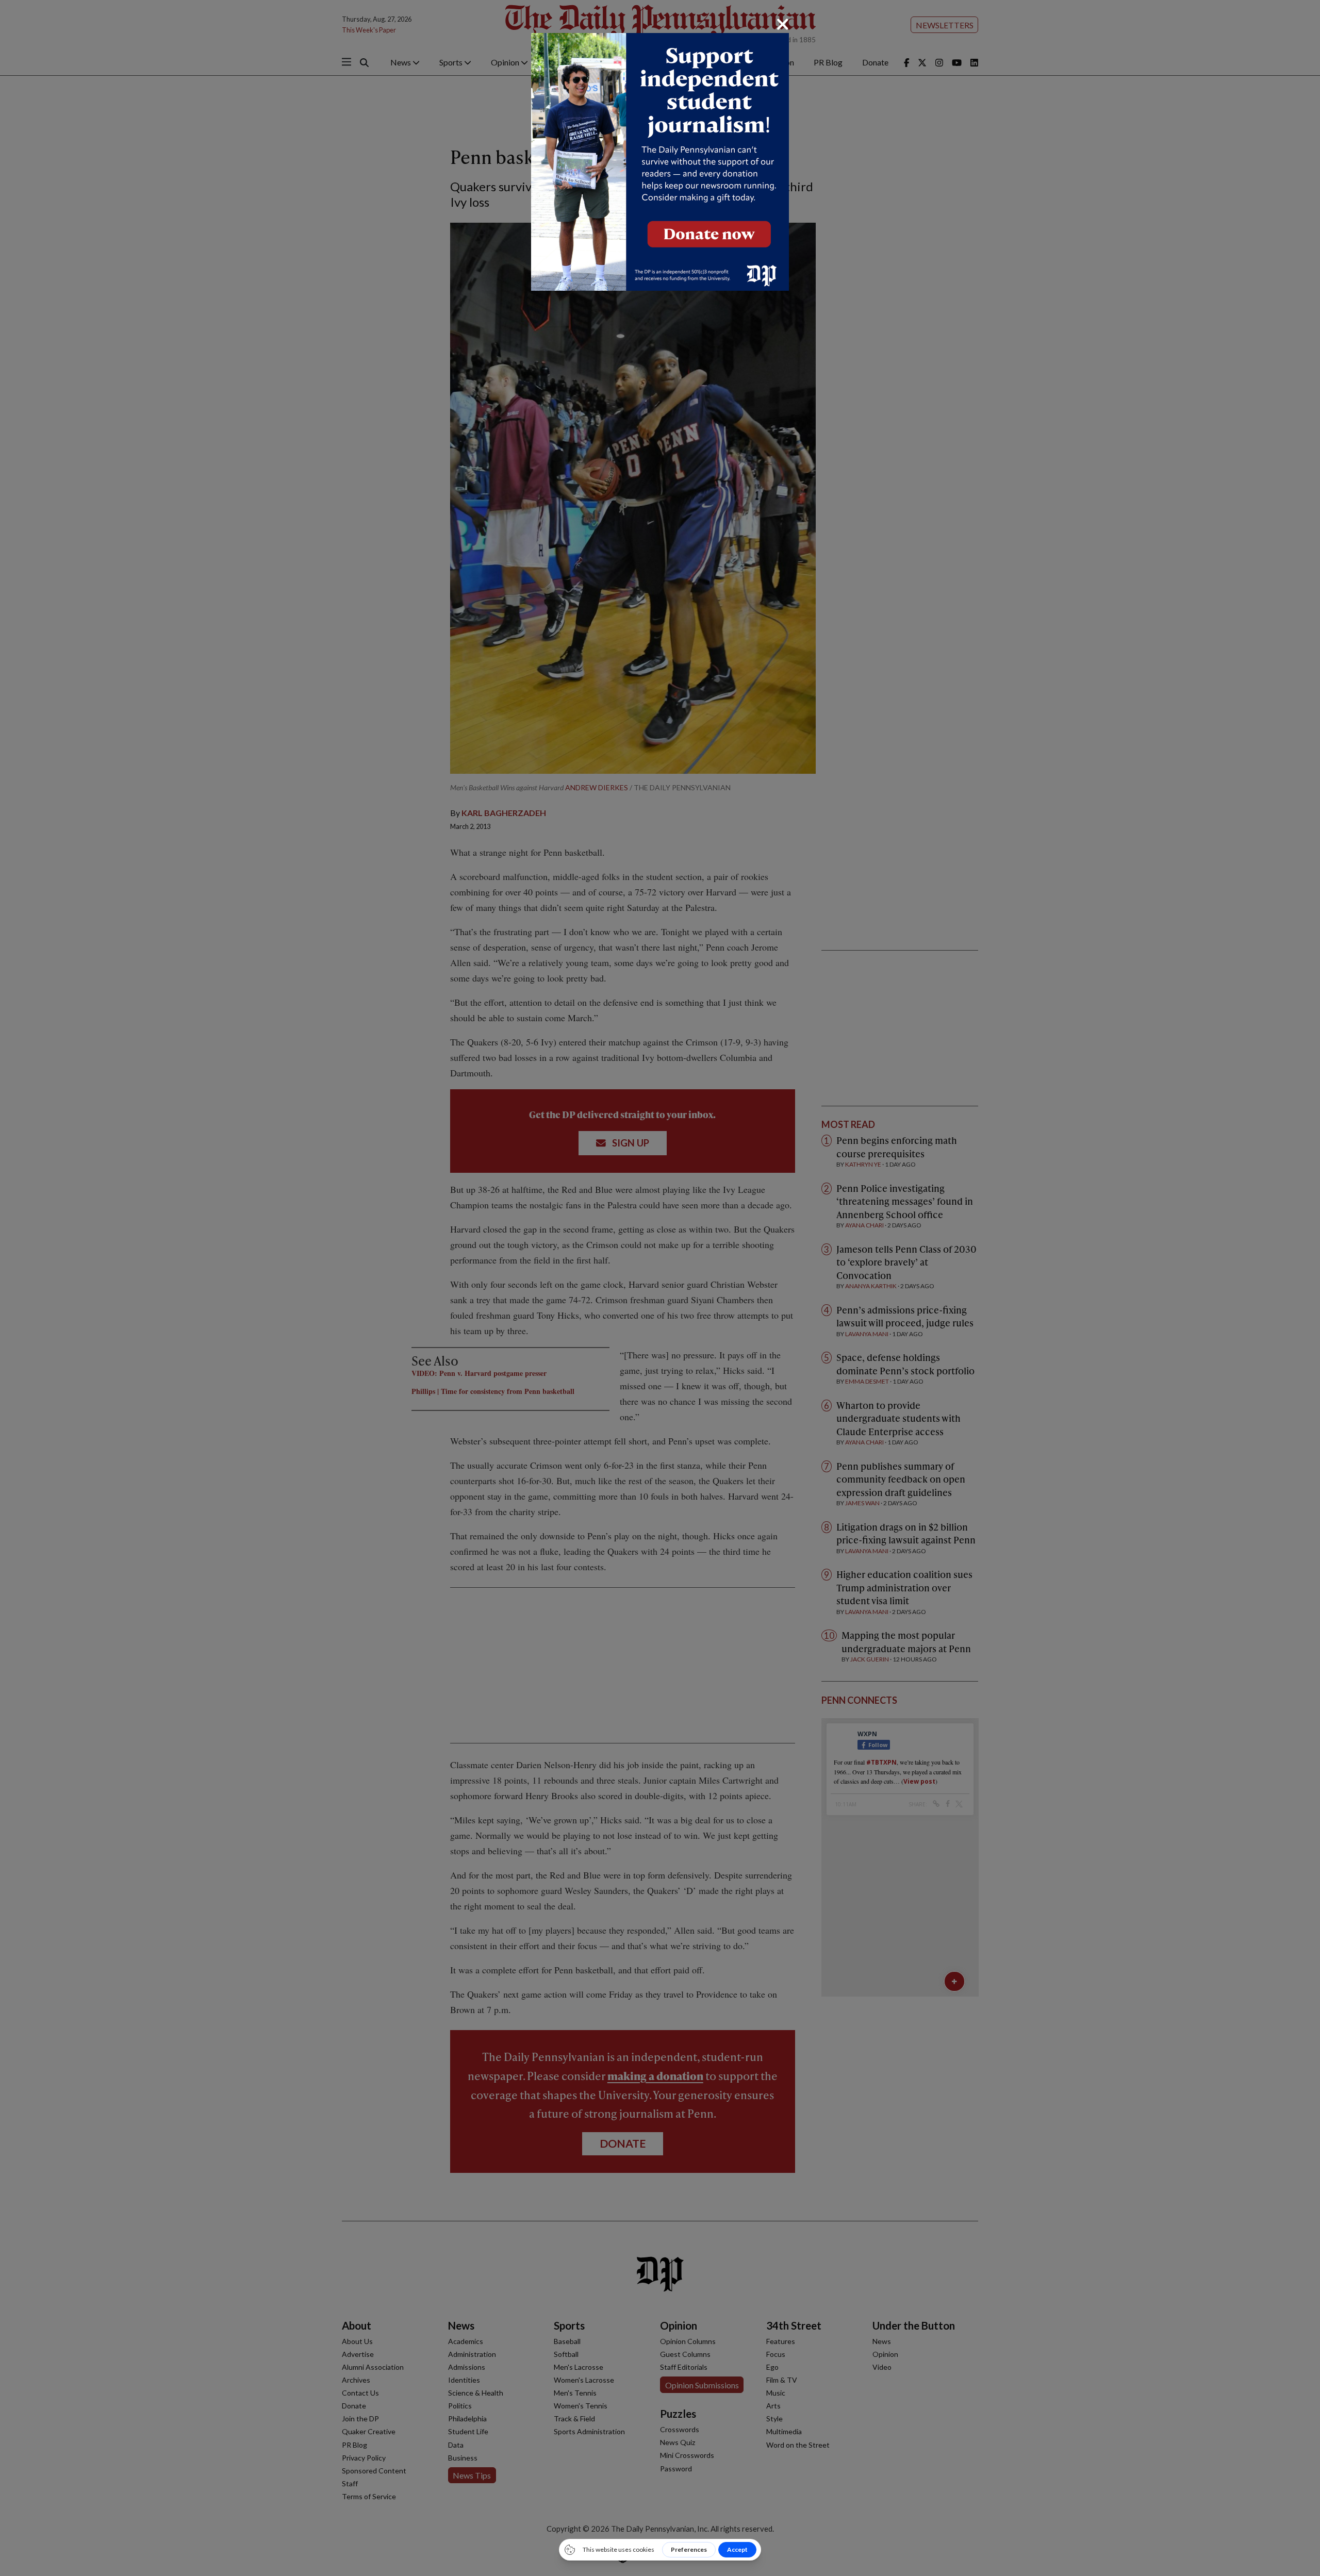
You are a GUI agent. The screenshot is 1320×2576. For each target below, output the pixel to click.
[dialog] (660, 1288)
